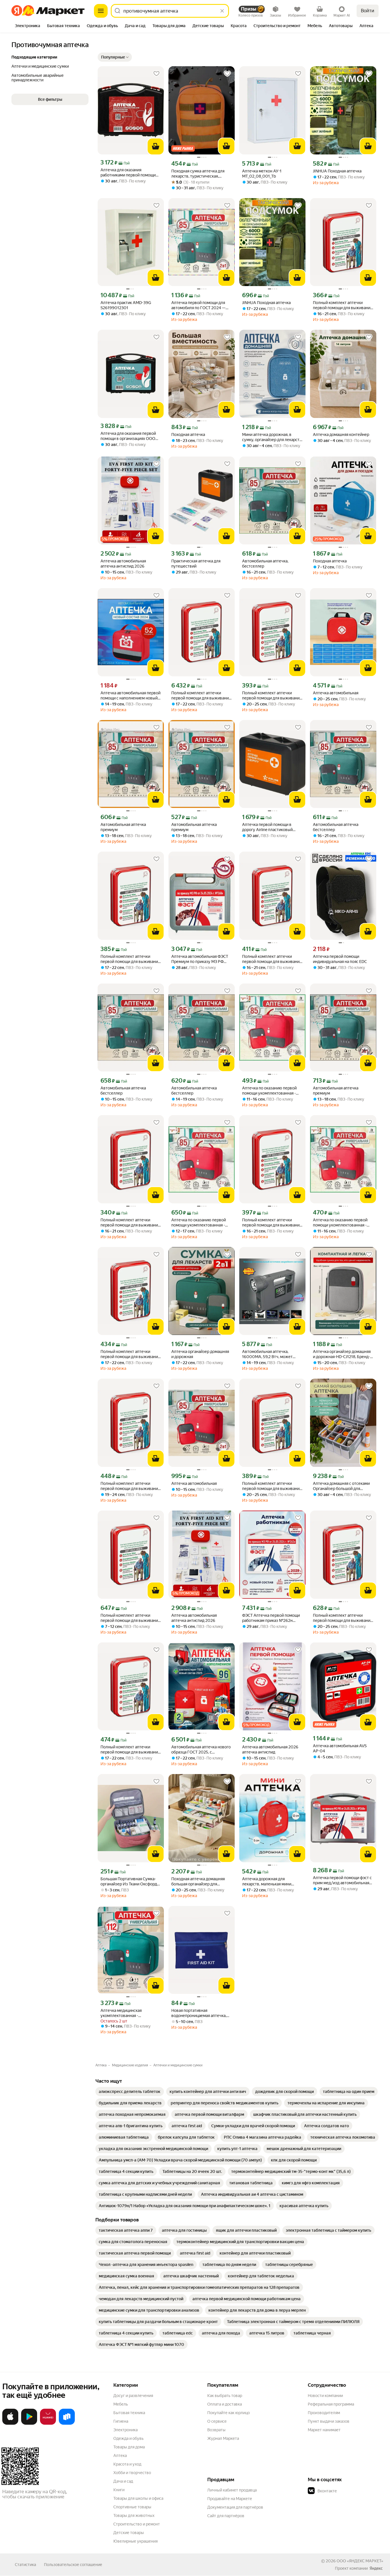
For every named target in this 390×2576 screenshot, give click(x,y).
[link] (130, 2092)
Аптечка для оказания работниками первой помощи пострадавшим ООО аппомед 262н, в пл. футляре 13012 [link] (128, 173)
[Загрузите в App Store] (10, 2424)
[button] (115, 57)
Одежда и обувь (128, 2438)
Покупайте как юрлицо (229, 2413)
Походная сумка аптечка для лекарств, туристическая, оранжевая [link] (198, 174)
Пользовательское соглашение (73, 2565)
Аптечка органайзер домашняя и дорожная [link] (200, 1354)
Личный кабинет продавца (232, 2490)
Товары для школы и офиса (138, 2498)
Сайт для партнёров (226, 2516)
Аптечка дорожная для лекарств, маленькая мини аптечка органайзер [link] (267, 1882)
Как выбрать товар (225, 2396)
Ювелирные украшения (135, 2541)
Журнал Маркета (223, 2438)
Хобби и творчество (132, 2473)
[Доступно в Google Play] (29, 2424)
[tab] (28, 26)
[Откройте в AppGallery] (48, 2424)
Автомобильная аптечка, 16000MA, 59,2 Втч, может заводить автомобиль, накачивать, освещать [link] (267, 1354)
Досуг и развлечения (133, 2396)
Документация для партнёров (235, 2507)
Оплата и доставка (225, 2404)
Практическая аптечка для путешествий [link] (196, 564)
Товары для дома (129, 2447)
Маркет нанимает (324, 2430)
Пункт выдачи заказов (329, 2421)
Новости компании (325, 2396)
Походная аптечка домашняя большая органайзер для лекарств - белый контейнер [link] (198, 1882)
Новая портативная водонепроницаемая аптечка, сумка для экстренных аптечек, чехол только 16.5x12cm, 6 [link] (200, 2013)
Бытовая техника (129, 2413)
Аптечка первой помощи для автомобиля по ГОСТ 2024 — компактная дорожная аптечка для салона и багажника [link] (200, 305)
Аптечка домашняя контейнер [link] (341, 435)
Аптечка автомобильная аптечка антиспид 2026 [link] (123, 564)
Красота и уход (127, 2464)
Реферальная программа (331, 2404)
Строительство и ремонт (137, 2524)
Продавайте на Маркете (230, 2499)
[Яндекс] (376, 2568)
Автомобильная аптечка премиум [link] (123, 827)
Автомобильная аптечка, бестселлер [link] (265, 564)
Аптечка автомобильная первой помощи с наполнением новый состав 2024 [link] (130, 696)
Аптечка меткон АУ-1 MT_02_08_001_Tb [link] (262, 174)
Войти (368, 11)
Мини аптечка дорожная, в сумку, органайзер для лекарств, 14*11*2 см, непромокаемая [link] (272, 437)
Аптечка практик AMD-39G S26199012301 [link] (126, 305)
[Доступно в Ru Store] (67, 2424)
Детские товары (129, 2533)
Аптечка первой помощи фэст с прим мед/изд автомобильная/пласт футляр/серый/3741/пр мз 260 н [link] (343, 1880)
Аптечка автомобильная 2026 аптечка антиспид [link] (270, 1749)
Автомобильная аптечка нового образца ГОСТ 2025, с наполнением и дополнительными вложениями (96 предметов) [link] (201, 1750)
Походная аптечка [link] (188, 435)
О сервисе (217, 2421)
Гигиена (121, 2421)
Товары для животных (134, 2515)
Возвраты (216, 2430)
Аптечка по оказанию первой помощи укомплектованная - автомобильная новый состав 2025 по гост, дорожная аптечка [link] (272, 1091)
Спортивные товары (132, 2507)
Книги (119, 2490)
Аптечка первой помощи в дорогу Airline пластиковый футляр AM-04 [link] (267, 827)
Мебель (121, 2404)
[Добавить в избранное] (156, 74)
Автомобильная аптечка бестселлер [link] (336, 827)
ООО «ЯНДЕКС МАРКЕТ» (360, 2561)
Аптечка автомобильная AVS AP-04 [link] (340, 1748)
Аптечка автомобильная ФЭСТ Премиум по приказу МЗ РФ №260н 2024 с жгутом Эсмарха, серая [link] (201, 959)
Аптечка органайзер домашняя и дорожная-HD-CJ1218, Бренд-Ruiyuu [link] (342, 1354)
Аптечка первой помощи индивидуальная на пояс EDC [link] (340, 959)
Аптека (120, 2456)
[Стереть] (222, 11)
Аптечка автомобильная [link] (336, 693)
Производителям (324, 2413)
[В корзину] (156, 146)
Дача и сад (123, 2481)
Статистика (25, 2565)
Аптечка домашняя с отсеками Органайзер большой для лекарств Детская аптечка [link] (341, 1486)
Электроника (125, 2430)
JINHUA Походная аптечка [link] (337, 171)
